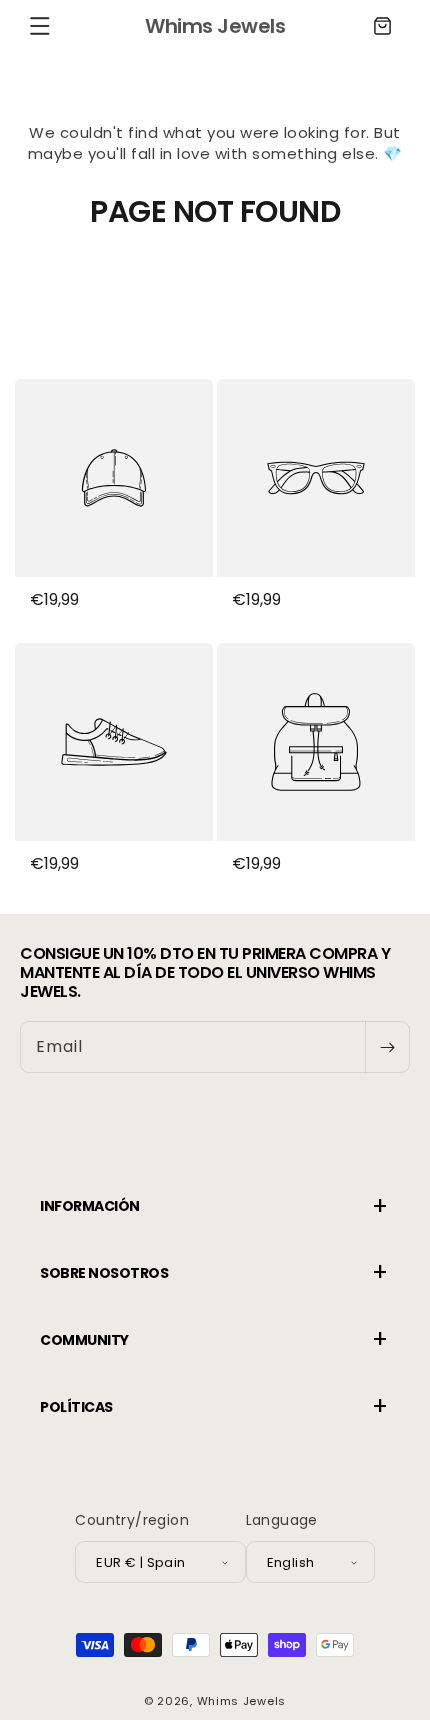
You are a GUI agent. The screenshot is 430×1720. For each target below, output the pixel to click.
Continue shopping (215, 283)
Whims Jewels (241, 1701)
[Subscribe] (387, 1047)
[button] (40, 26)
